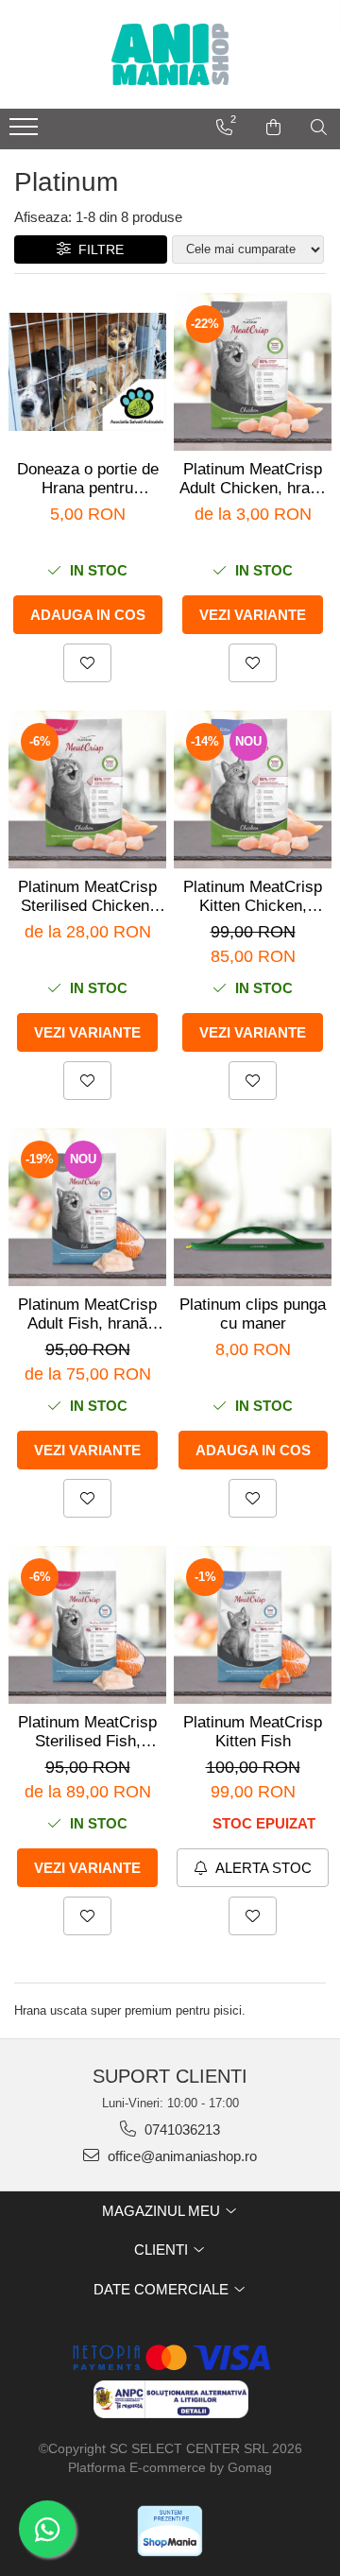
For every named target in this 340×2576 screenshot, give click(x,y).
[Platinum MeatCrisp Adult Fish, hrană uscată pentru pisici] (87, 1207)
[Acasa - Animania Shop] (170, 54)
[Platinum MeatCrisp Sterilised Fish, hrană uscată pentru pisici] (87, 1625)
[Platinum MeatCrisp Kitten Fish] (253, 1625)
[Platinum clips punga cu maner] (253, 1207)
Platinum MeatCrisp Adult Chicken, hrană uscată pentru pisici (253, 479)
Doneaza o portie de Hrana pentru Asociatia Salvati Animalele (88, 479)
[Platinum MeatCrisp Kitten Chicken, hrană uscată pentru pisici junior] (253, 790)
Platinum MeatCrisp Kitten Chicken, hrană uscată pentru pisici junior (253, 897)
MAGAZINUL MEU (163, 2211)
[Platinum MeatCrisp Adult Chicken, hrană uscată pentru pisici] (253, 372)
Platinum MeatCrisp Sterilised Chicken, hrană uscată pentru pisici (87, 897)
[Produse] (26, 132)
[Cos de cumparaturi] (273, 128)
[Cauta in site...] (319, 128)
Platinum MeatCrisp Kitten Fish (253, 1732)
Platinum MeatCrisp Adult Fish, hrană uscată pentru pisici (87, 1314)
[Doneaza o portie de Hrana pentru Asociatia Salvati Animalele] (87, 372)
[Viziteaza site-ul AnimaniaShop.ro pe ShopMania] (170, 2531)
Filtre (97, 249)
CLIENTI (163, 2250)
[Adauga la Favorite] (87, 663)
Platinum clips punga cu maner (253, 1314)
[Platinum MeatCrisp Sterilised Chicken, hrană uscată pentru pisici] (87, 790)
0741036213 (180, 2129)
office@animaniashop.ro (180, 2156)
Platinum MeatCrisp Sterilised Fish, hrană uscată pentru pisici (87, 1732)
